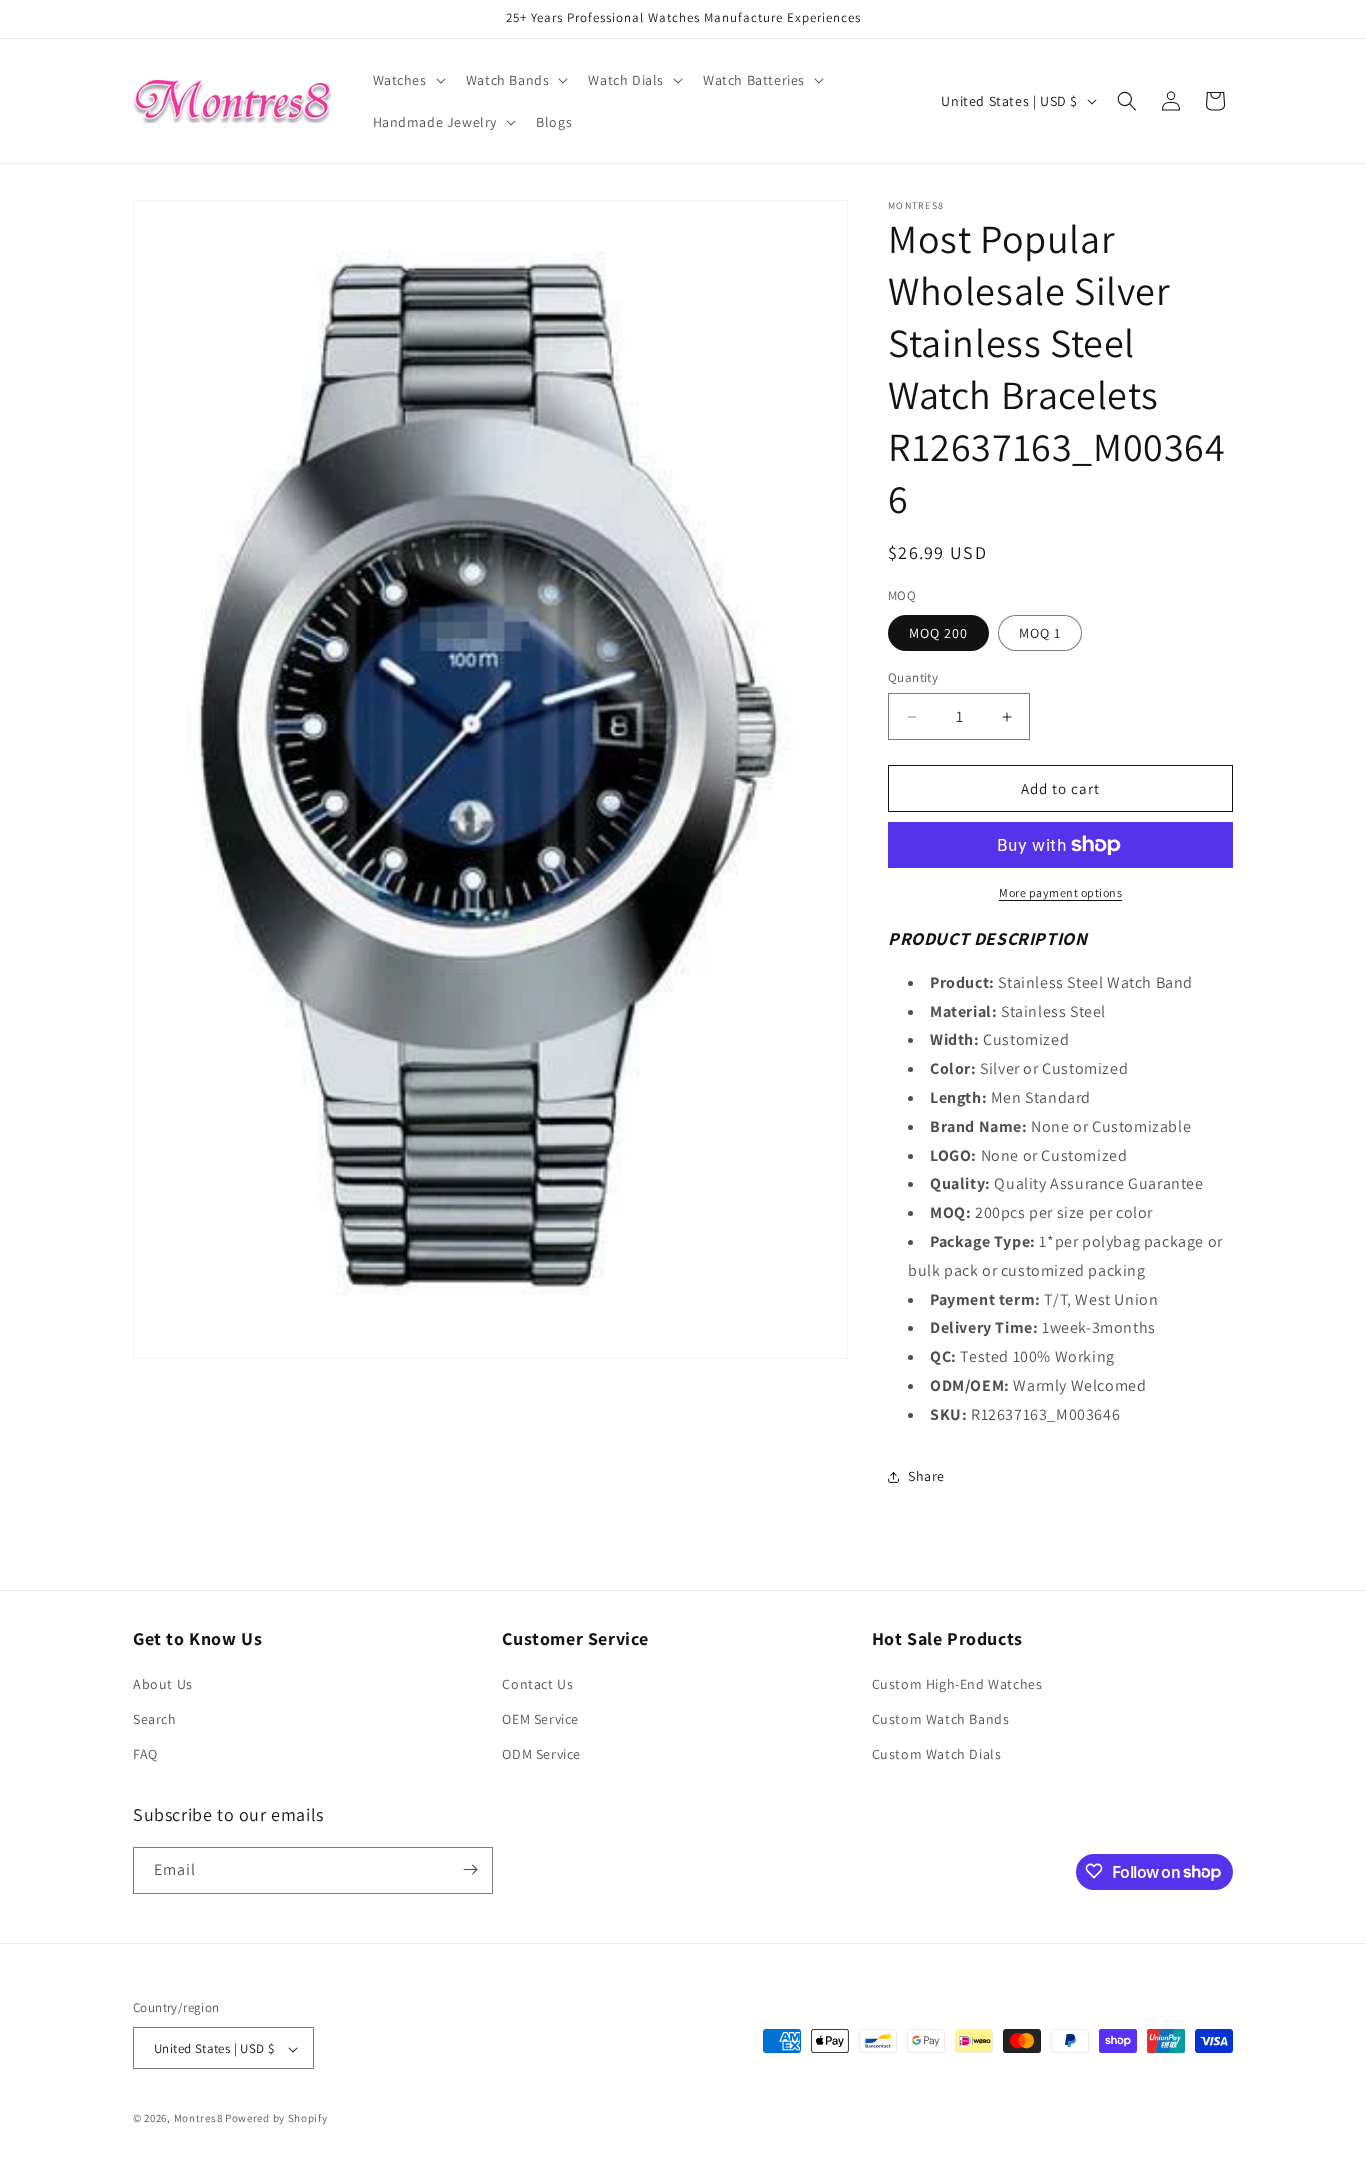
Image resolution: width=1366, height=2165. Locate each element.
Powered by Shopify (276, 2119)
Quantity (913, 677)
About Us (163, 1684)
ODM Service (541, 1755)
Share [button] (926, 1476)
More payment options (1060, 892)
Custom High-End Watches (957, 1684)
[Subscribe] (470, 1869)
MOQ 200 (938, 633)
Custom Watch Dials (937, 1755)
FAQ (145, 1755)
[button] (407, 80)
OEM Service (540, 1719)
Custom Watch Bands (941, 1719)
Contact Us (537, 1684)
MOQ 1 (1040, 633)
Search (155, 1719)
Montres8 (198, 2119)
